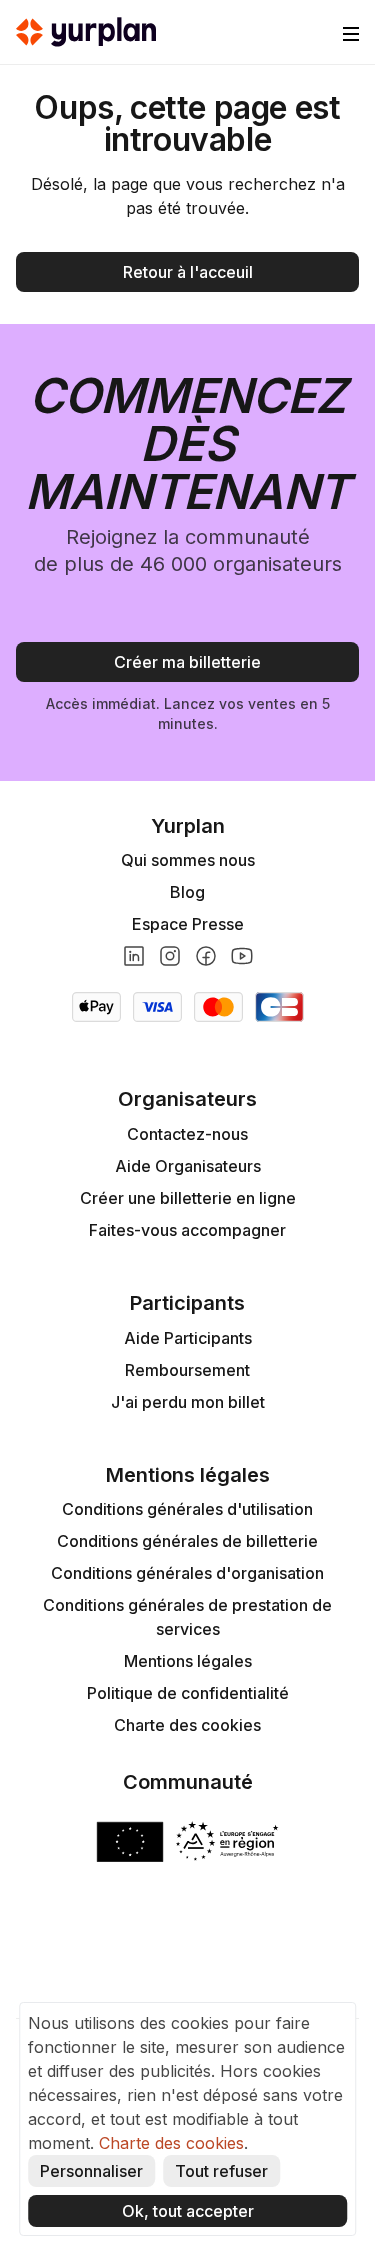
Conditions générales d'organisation (187, 1573)
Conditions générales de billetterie (187, 1541)
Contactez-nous (187, 1134)
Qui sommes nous (188, 860)
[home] (86, 32)
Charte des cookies (187, 1725)
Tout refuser (221, 2171)
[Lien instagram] (170, 956)
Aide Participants (188, 1338)
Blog (187, 892)
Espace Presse (188, 924)
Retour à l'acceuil (188, 272)
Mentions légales (188, 1661)
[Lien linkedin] (134, 956)
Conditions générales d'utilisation (187, 1509)
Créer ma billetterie (187, 662)
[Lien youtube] (242, 956)
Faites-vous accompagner (187, 1230)
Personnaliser (91, 2171)
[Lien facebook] (206, 956)
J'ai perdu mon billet (188, 1402)
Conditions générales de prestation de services (187, 1617)
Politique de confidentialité (188, 1693)
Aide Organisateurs (188, 1166)
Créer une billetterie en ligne (188, 1198)
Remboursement (187, 1370)
